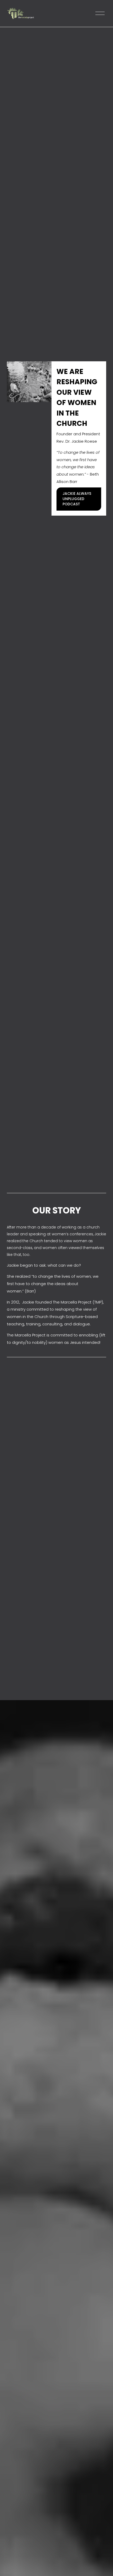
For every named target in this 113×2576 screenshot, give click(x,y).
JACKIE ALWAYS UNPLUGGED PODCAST (77, 499)
